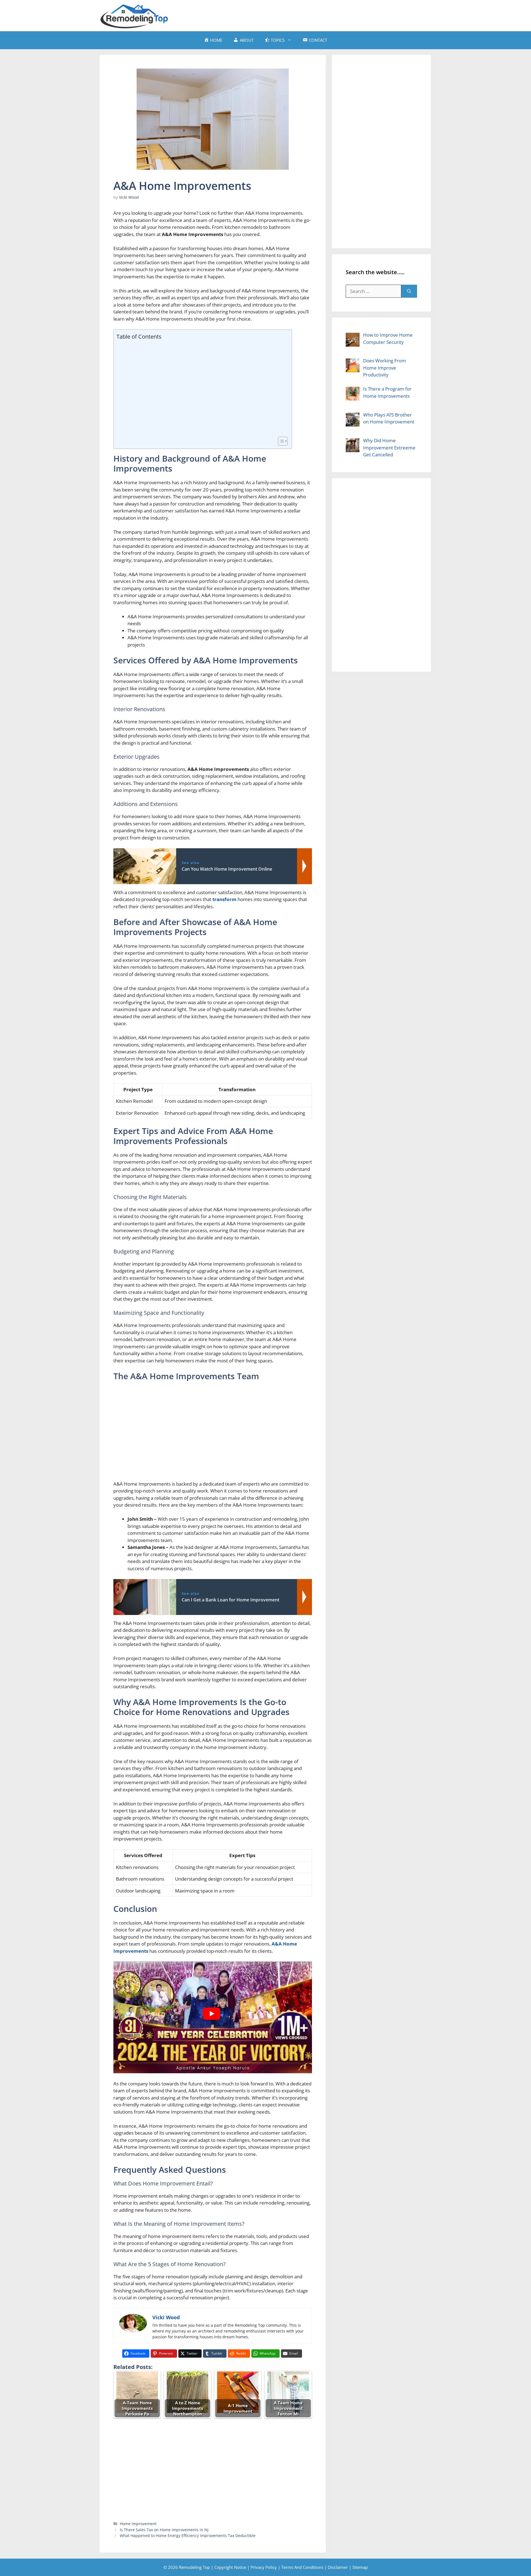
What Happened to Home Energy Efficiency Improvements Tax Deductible (188, 2536)
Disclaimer (338, 2567)
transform (224, 899)
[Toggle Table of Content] (280, 441)
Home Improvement (138, 2524)
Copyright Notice (230, 2567)
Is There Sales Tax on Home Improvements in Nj (164, 2530)
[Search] (409, 291)
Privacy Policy (264, 2567)
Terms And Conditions (302, 2567)
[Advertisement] (331, 15)
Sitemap (360, 2567)
